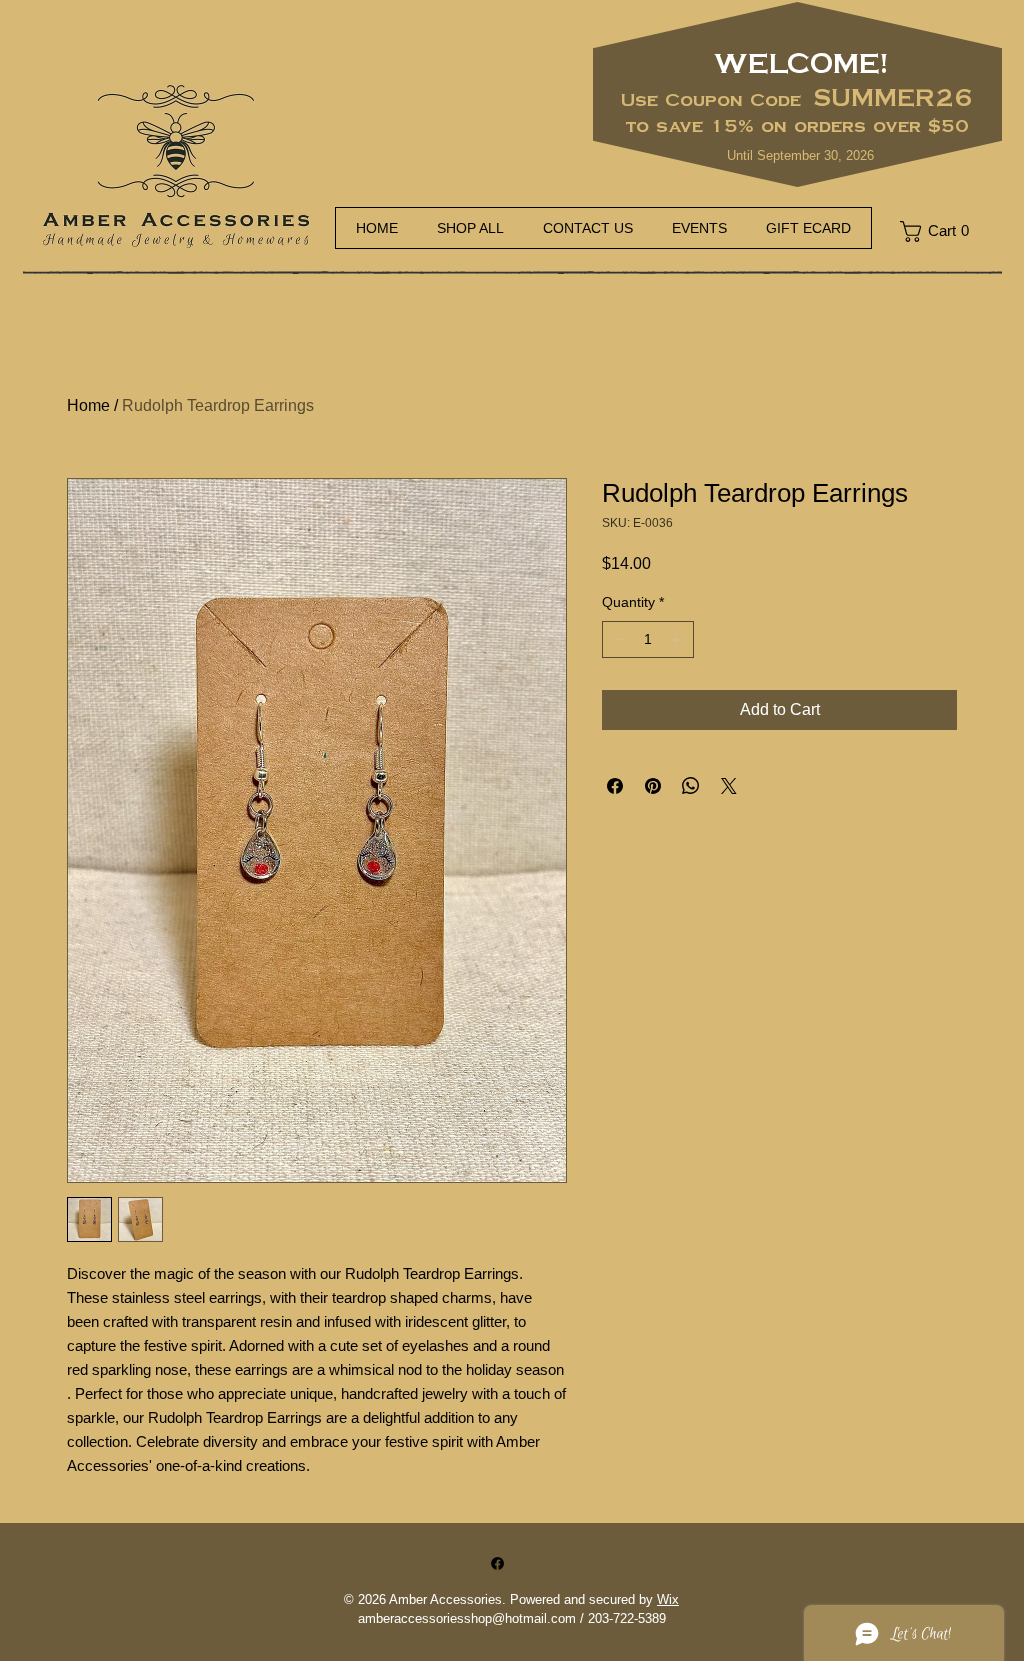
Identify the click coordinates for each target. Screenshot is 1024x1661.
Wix (668, 1599)
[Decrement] (617, 639)
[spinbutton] (648, 639)
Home (88, 405)
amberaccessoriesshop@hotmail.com (467, 1618)
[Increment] (678, 639)
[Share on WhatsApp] (691, 786)
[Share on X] (729, 786)
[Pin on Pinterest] (653, 786)
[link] (942, 231)
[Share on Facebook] (615, 786)
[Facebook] (497, 1563)
